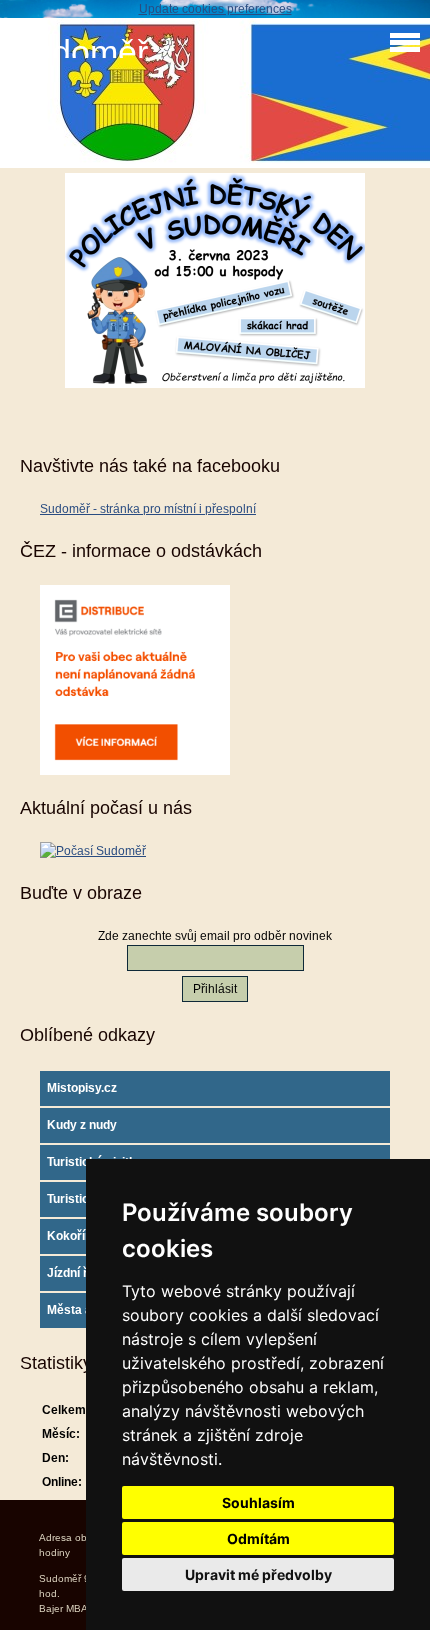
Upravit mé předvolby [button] (258, 1574)
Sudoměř (79, 52)
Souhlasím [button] (258, 1502)
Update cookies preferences (215, 9)
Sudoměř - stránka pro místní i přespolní (148, 509)
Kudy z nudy (82, 1125)
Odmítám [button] (258, 1538)
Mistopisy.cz (82, 1088)
